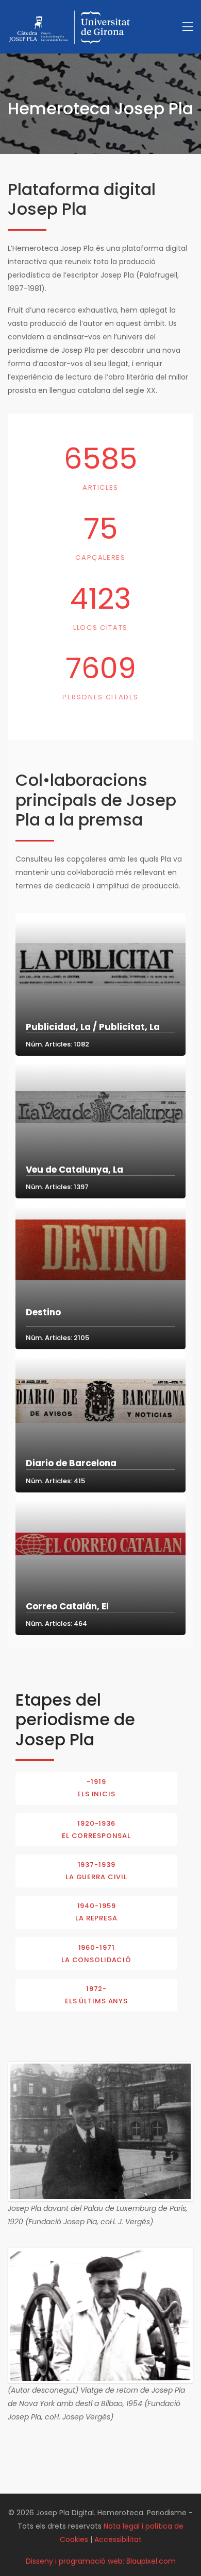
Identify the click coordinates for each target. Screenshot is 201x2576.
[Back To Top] (172, 2547)
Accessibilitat (118, 2539)
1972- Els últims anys (96, 1995)
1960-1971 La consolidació (96, 1954)
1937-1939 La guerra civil (96, 1871)
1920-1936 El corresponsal (96, 1830)
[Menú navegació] (188, 27)
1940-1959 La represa (96, 1912)
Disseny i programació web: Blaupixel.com (101, 2561)
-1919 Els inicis (96, 1788)
